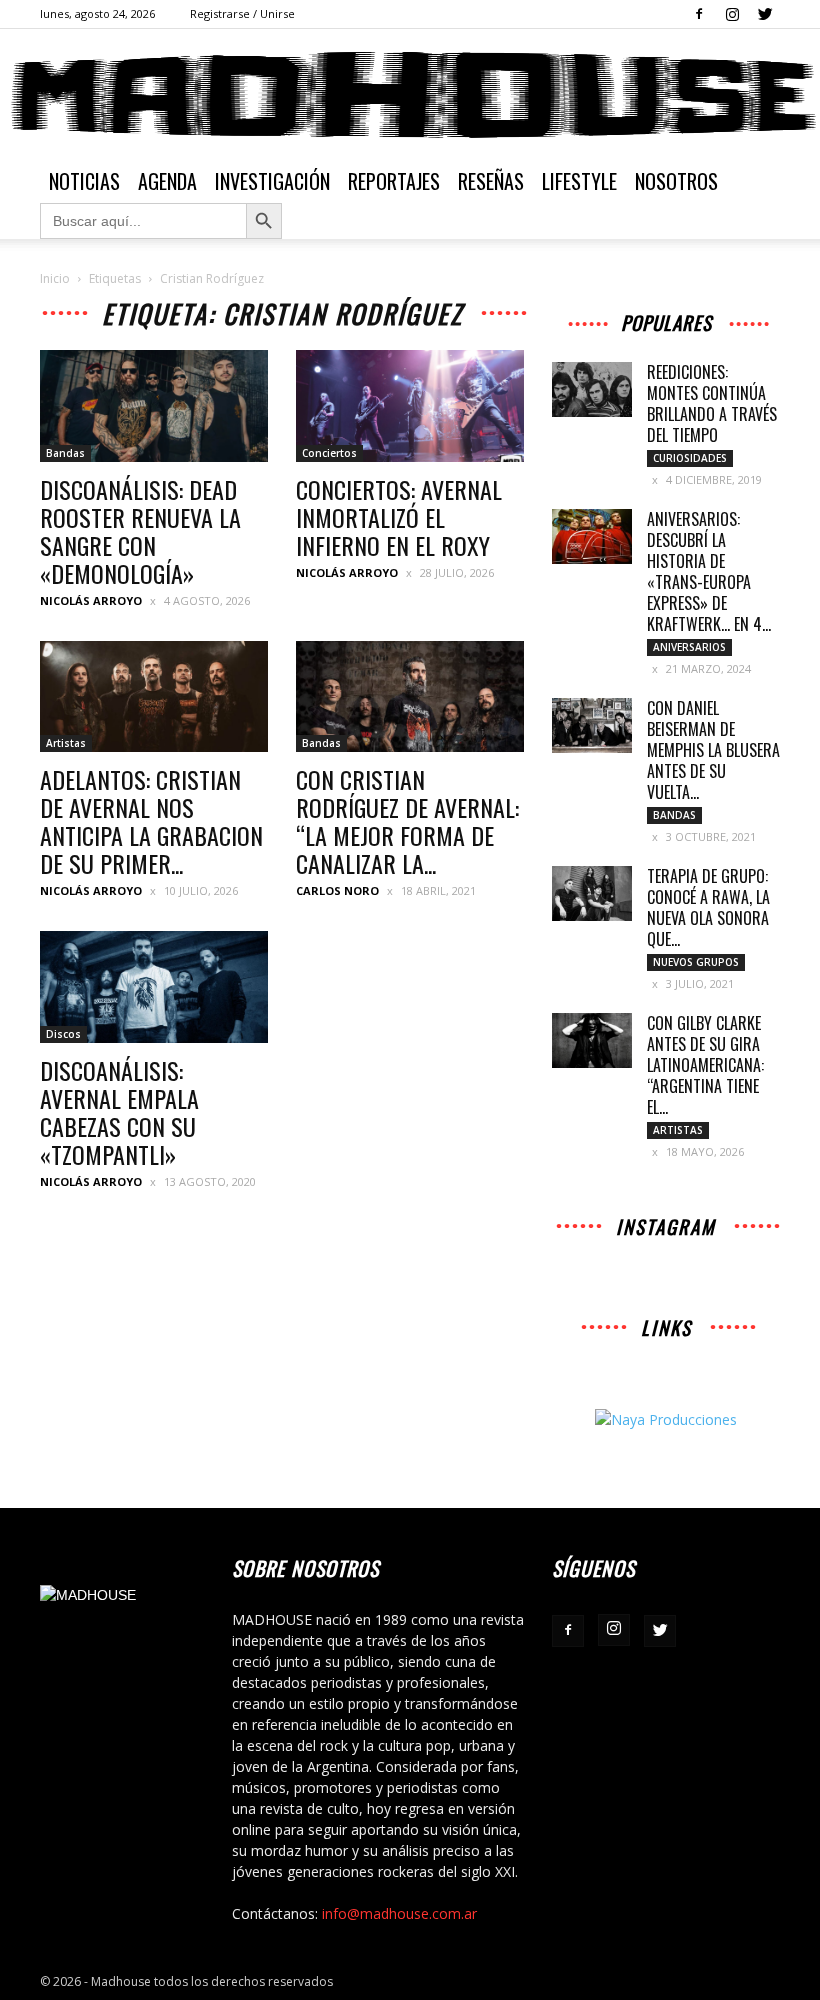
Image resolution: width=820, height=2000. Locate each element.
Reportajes (394, 181)
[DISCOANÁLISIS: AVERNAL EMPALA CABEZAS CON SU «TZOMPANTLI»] (154, 987)
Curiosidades (690, 458)
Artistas (66, 743)
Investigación (272, 181)
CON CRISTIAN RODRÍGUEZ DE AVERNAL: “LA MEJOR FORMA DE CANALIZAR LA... (407, 821)
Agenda (167, 181)
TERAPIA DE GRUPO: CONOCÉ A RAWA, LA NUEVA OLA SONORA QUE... (708, 907)
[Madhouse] (410, 95)
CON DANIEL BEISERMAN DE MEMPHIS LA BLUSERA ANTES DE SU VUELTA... (713, 750)
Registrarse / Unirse (242, 13)
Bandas (65, 453)
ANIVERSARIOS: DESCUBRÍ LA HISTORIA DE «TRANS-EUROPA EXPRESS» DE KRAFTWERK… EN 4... (709, 571)
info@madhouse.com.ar (399, 1913)
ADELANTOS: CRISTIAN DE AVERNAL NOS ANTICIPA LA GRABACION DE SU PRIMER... (151, 821)
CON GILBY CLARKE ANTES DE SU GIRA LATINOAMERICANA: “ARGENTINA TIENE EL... (705, 1065)
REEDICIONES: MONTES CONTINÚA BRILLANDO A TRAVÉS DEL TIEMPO (712, 403)
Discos (63, 1034)
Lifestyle (579, 181)
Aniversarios (689, 647)
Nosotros (676, 181)
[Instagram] (732, 14)
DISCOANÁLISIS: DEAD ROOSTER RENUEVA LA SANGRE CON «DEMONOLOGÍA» (140, 531)
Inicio (55, 278)
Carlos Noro (337, 890)
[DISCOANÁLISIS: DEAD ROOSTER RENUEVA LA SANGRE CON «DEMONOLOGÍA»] (154, 406)
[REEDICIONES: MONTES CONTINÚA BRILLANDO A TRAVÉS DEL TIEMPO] (592, 389)
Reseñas (491, 181)
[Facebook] (699, 14)
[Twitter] (765, 14)
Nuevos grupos (696, 962)
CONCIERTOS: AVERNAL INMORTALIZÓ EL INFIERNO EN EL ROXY (399, 517)
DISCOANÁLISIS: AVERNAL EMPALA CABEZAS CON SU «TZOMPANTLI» (119, 1112)
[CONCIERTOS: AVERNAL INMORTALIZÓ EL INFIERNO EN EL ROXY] (410, 406)
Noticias (84, 181)
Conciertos (329, 453)
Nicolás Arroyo (91, 600)
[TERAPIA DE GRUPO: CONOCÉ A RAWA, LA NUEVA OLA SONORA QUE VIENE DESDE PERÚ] (592, 893)
